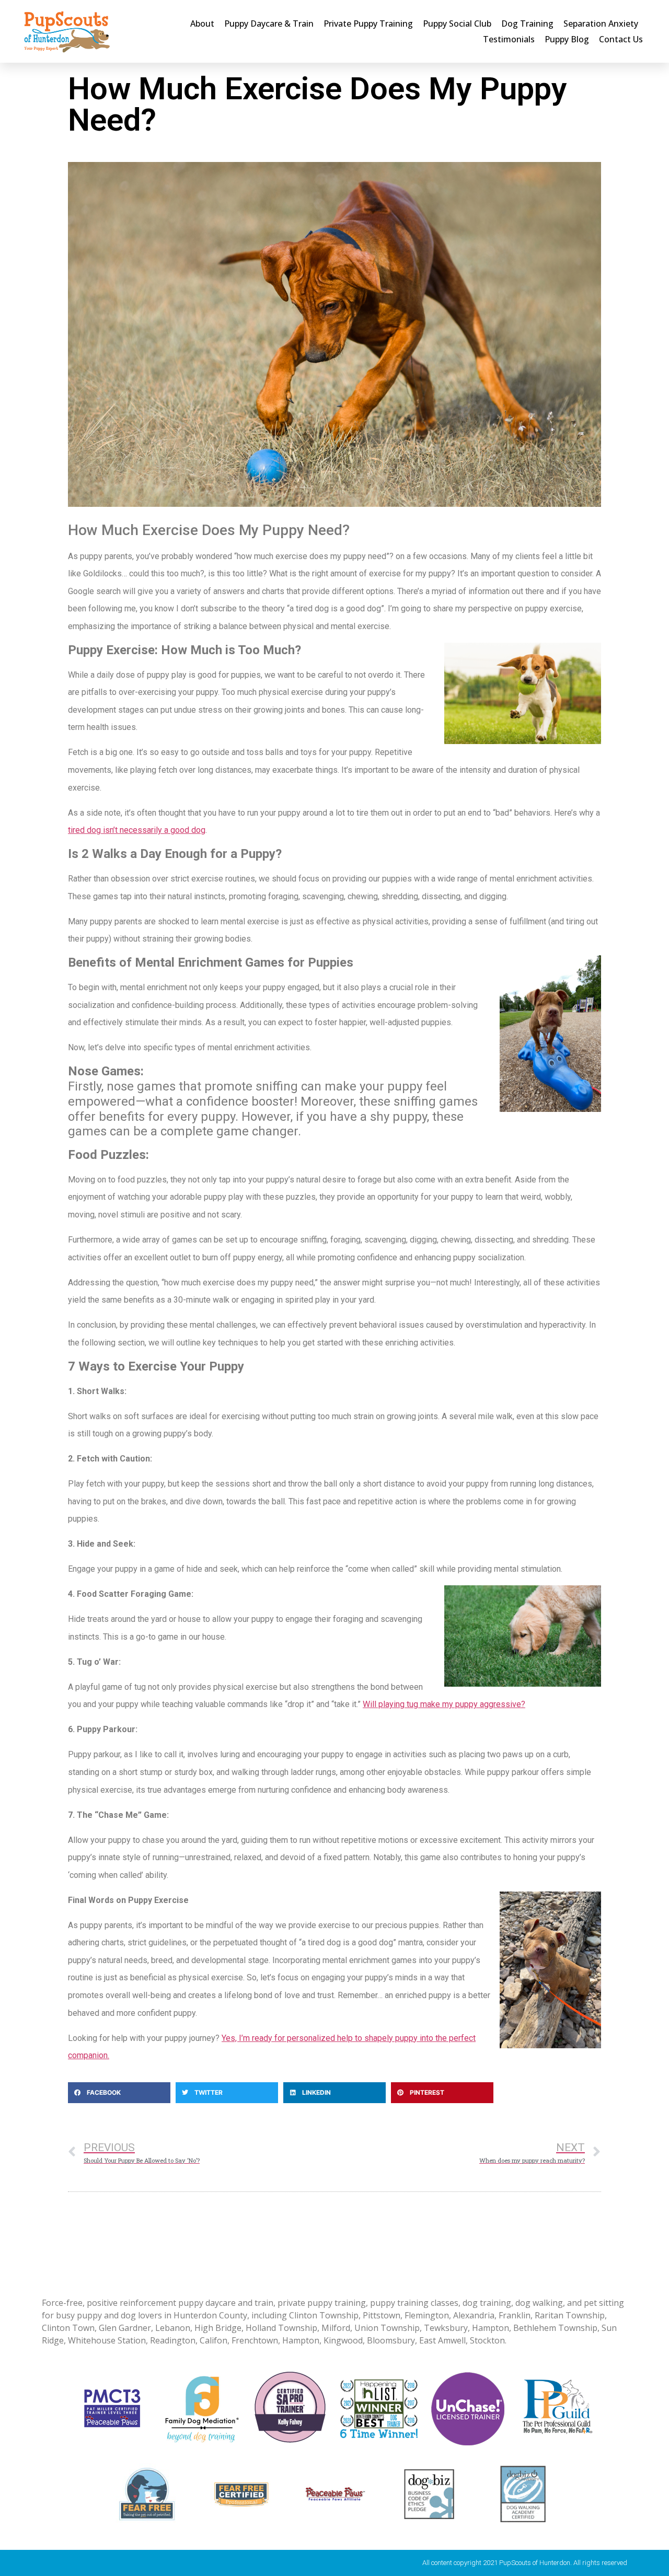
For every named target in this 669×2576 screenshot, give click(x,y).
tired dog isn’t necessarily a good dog (137, 830)
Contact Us (621, 39)
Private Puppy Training (368, 24)
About (202, 24)
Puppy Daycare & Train (269, 24)
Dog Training (527, 24)
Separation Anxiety (601, 24)
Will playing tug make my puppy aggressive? (444, 1704)
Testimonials (509, 39)
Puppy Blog (567, 39)
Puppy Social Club (457, 24)
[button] (119, 2093)
